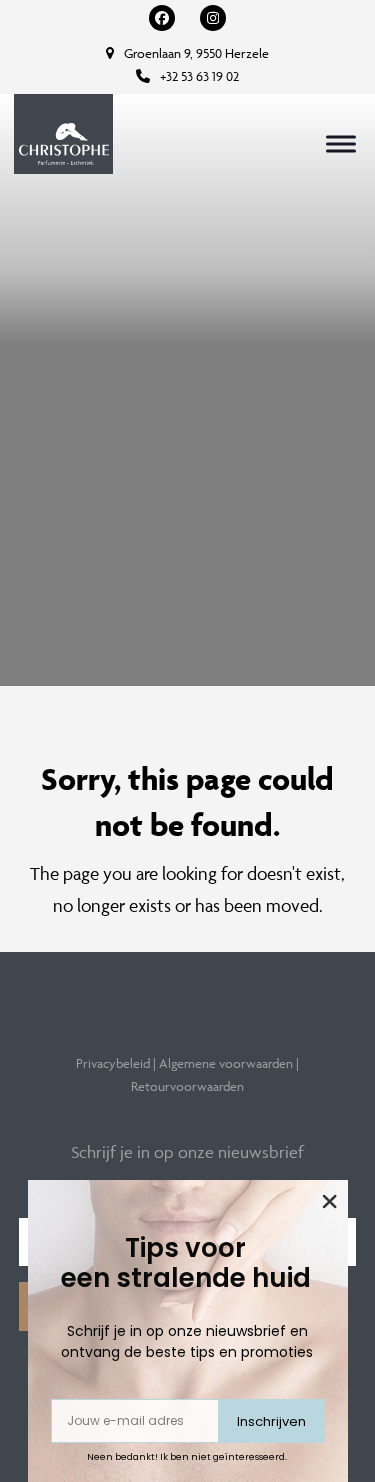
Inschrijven (271, 1421)
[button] (341, 143)
